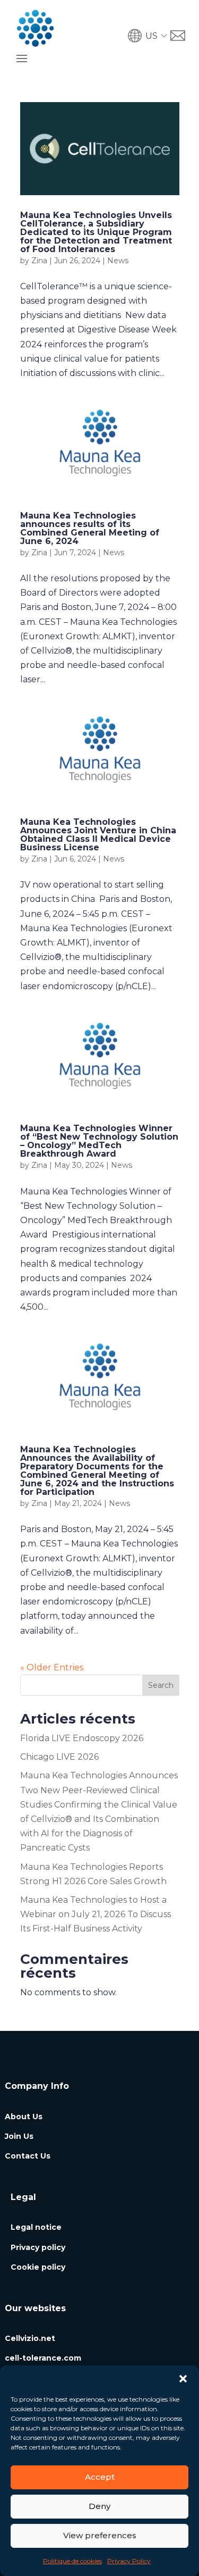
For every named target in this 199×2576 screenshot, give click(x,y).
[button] (183, 2379)
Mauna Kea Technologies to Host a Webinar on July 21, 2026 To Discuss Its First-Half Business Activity (96, 1914)
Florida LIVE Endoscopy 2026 (82, 1738)
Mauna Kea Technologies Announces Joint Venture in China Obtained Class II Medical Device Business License (98, 835)
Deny (99, 2506)
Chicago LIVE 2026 (59, 1757)
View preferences (100, 2535)
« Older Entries (52, 1667)
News (118, 261)
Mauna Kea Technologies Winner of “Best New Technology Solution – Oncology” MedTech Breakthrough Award (99, 1141)
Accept (100, 2477)
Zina (39, 261)
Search (161, 1685)
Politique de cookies (72, 2561)
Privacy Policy (129, 2561)
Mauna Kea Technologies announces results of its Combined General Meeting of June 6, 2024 (90, 528)
